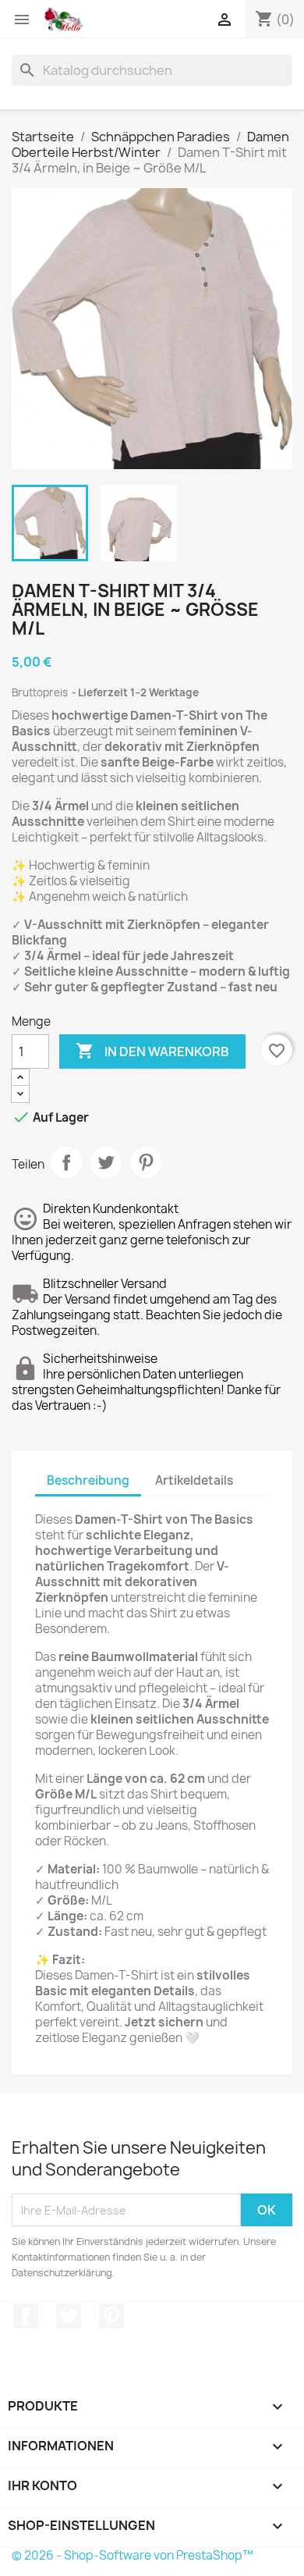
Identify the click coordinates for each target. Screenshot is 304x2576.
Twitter (69, 2316)
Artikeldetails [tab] (194, 1480)
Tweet (106, 1162)
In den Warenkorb (152, 1051)
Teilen (66, 1162)
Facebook (26, 2316)
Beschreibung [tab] (88, 1480)
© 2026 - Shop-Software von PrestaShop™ (133, 2555)
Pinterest (146, 1162)
